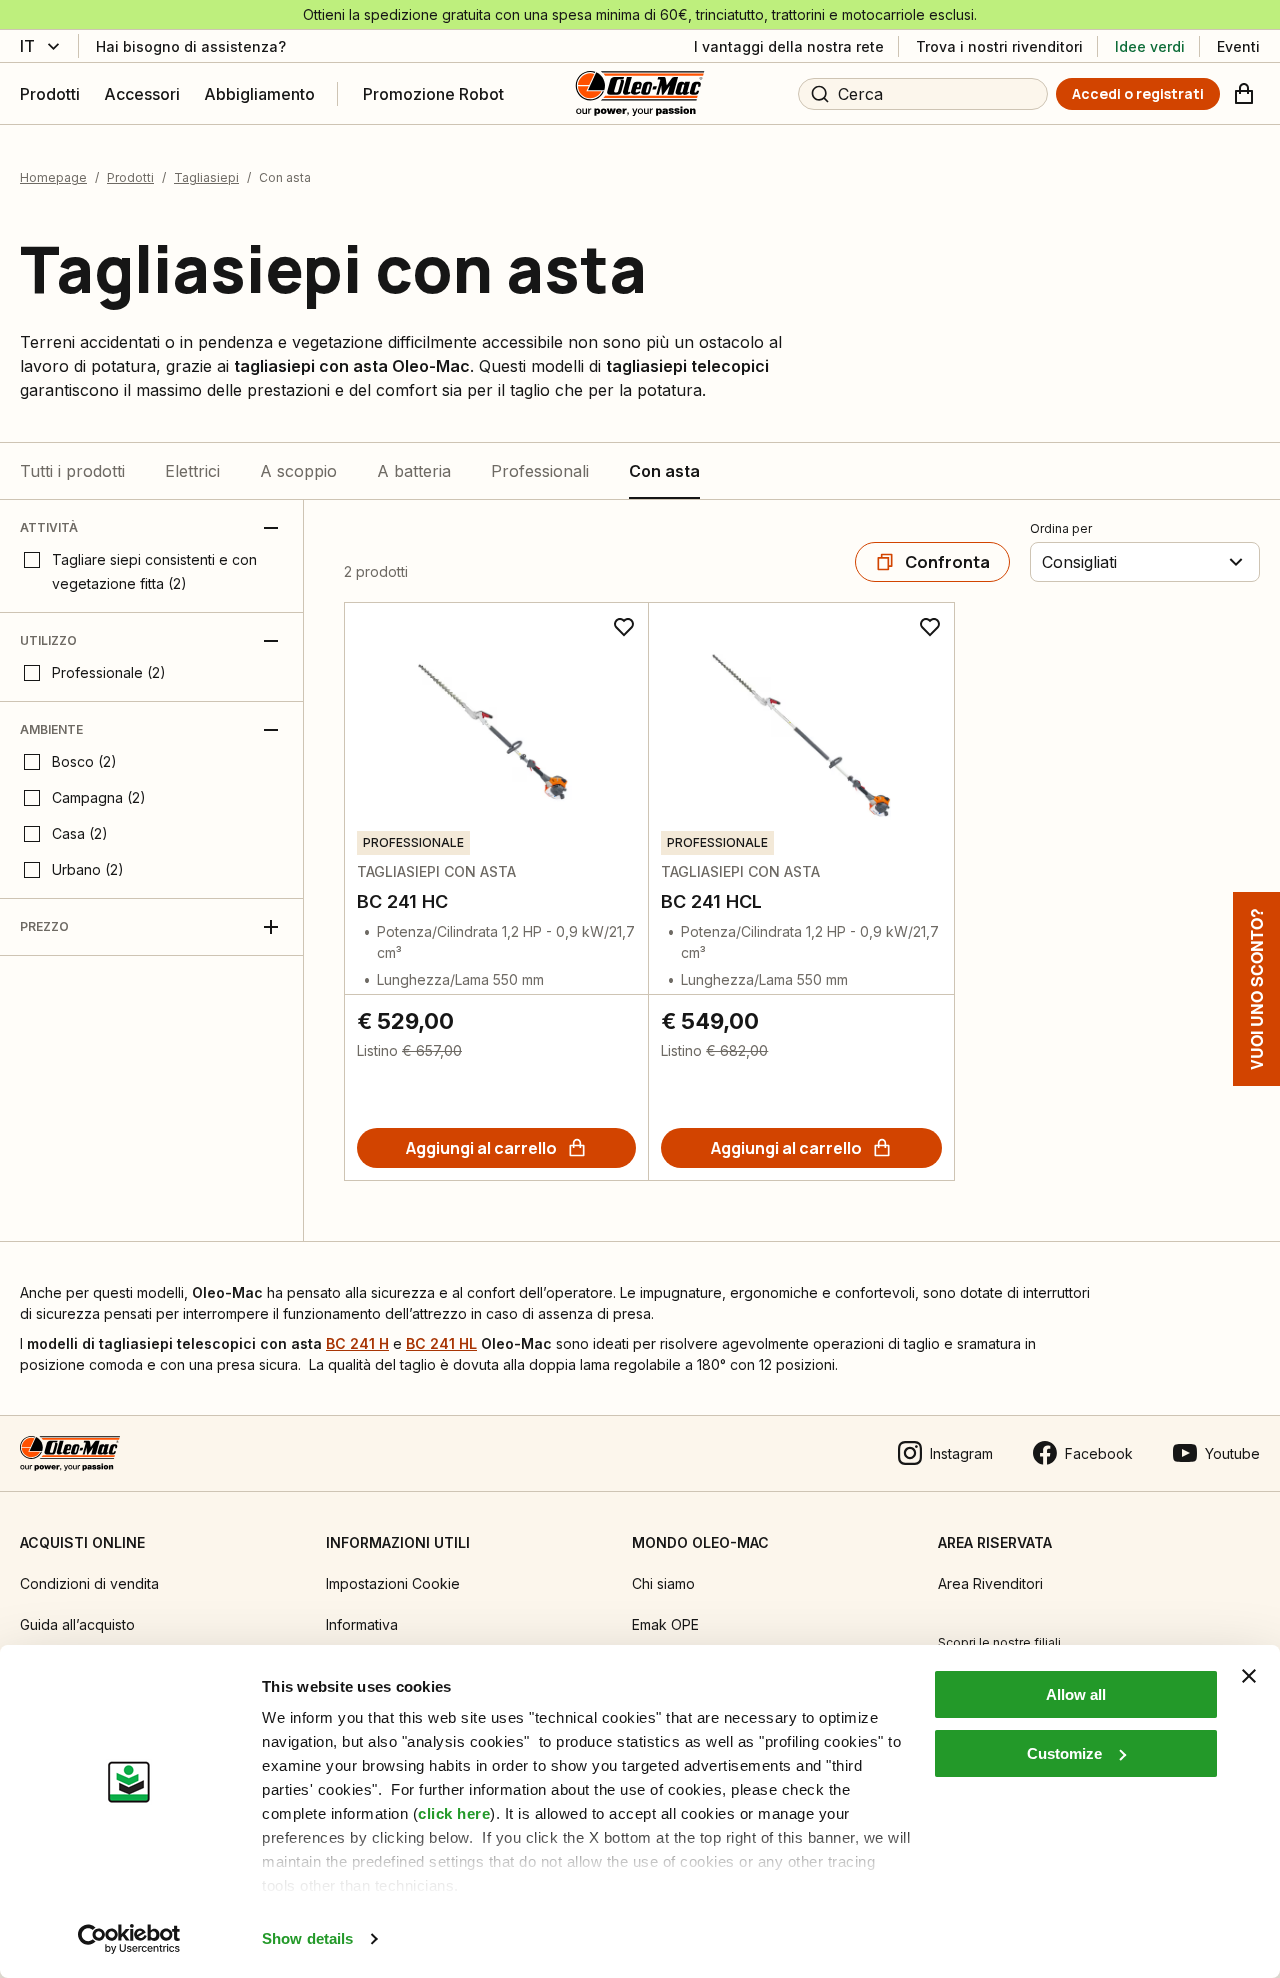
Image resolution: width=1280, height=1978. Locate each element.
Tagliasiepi (206, 177)
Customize (1064, 1753)
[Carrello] (1244, 94)
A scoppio (298, 471)
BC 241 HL (441, 1343)
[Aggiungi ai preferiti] (624, 627)
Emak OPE (665, 1624)
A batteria (414, 471)
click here (454, 1813)
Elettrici (192, 471)
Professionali (540, 471)
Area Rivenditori (990, 1583)
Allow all (1076, 1694)
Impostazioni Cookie (393, 1583)
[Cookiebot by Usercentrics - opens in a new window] (129, 1939)
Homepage (53, 177)
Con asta (664, 471)
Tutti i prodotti (72, 471)
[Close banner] (1249, 1676)
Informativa (362, 1624)
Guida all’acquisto (77, 1624)
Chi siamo (663, 1583)
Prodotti (130, 177)
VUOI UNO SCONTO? (1256, 989)
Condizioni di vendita (89, 1583)
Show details (307, 1938)
